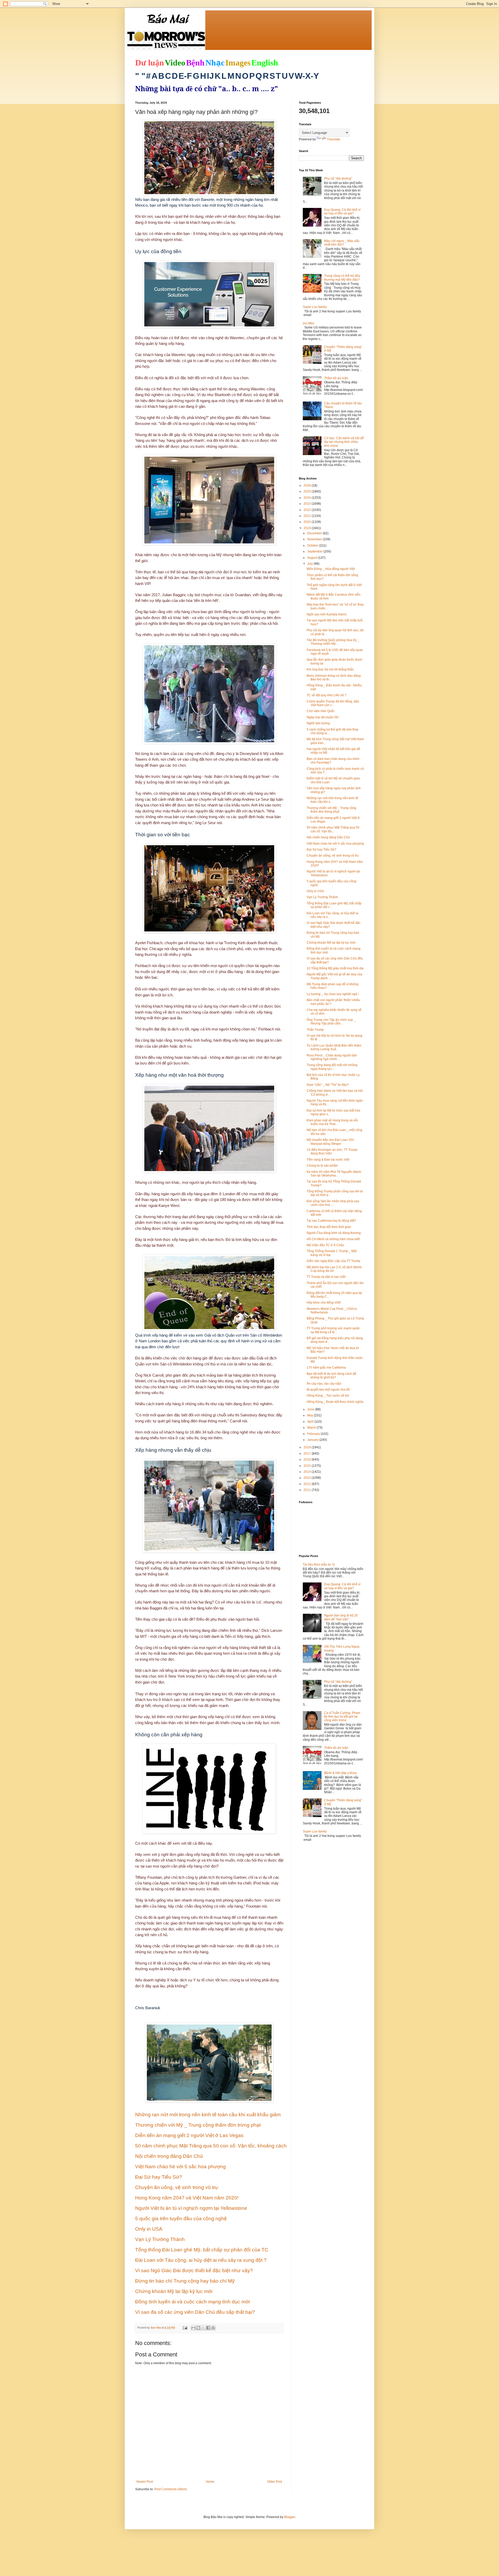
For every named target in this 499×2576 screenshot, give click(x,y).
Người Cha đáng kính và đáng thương (334, 1233)
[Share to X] (203, 2328)
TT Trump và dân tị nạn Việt (326, 1277)
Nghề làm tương (318, 723)
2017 (308, 1454)
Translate (334, 139)
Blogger (290, 2517)
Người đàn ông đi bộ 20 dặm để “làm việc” (341, 1617)
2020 (308, 522)
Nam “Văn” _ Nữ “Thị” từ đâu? (328, 1085)
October (313, 546)
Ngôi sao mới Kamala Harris (327, 614)
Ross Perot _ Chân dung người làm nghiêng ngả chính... (332, 1057)
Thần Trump (315, 1030)
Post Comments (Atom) (171, 2489)
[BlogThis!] (198, 2328)
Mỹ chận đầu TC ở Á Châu (325, 1245)
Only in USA (315, 891)
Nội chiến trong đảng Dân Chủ (328, 837)
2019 (308, 528)
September (315, 551)
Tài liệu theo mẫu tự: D (319, 1565)
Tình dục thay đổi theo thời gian (329, 1227)
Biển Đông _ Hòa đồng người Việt (331, 569)
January (313, 1440)
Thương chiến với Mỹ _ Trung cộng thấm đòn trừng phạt (331, 810)
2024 (308, 498)
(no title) (308, 323)
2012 (308, 1484)
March (312, 1428)
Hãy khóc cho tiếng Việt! (324, 1303)
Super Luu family (315, 307)
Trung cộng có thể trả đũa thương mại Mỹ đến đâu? (342, 278)
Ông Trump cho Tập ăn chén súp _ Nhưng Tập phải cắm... (331, 1022)
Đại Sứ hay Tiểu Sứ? (321, 850)
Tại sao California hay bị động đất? (331, 1221)
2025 (308, 491)
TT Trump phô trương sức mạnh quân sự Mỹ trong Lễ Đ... (333, 1330)
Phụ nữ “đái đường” (338, 179)
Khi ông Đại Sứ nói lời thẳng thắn (330, 669)
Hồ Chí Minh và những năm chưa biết (333, 1239)
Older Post (275, 2482)
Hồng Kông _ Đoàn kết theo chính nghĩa (335, 1402)
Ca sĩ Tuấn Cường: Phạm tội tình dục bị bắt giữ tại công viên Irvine (342, 1717)
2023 (308, 504)
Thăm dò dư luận (336, 378)
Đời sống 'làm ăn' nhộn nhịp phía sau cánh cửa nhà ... (333, 1203)
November (315, 539)
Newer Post (145, 2482)
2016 (308, 1460)
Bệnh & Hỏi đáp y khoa (340, 1773)
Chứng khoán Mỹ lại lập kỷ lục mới (331, 943)
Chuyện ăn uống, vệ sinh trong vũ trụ (333, 856)
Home (210, 2482)
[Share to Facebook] (208, 2328)
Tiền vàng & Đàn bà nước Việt (328, 1160)
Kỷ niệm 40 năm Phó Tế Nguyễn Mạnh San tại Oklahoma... (334, 1174)
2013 (308, 1478)
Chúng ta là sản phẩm (322, 1166)
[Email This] (193, 2328)
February (314, 1434)
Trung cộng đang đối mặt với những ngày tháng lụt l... (332, 1067)
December (315, 533)
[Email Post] (185, 2328)
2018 (308, 1447)
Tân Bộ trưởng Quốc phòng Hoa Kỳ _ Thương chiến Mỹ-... (333, 642)
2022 (308, 510)
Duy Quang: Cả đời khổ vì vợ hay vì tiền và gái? (342, 212)
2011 (308, 1490)
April (311, 1422)
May (311, 1415)
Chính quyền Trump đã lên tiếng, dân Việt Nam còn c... (333, 703)
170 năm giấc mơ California (326, 1368)
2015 (308, 1466)
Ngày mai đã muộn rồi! (323, 717)
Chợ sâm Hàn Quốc (321, 711)
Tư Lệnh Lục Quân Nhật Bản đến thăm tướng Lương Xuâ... (334, 1047)
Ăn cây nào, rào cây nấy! (324, 1384)
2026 (308, 485)
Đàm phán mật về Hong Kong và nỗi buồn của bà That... (332, 1122)
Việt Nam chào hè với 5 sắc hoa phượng (335, 844)
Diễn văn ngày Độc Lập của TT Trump (333, 1261)
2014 (308, 1472)
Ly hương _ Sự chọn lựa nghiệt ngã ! (333, 994)
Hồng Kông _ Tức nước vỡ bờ (328, 1396)
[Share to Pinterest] (213, 2328)
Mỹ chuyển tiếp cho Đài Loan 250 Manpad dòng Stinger (330, 1142)
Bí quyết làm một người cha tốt (328, 1390)
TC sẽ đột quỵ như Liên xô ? (327, 695)
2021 (308, 516)
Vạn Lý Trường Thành (322, 897)
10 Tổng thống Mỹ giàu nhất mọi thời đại (335, 968)
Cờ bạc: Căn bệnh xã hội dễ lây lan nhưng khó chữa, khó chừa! (344, 442)
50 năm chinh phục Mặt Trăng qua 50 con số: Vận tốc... (333, 829)
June (311, 1409)
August (313, 558)
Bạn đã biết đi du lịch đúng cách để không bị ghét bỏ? (331, 1376)
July (310, 564)
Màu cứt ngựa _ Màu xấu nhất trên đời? (342, 243)
